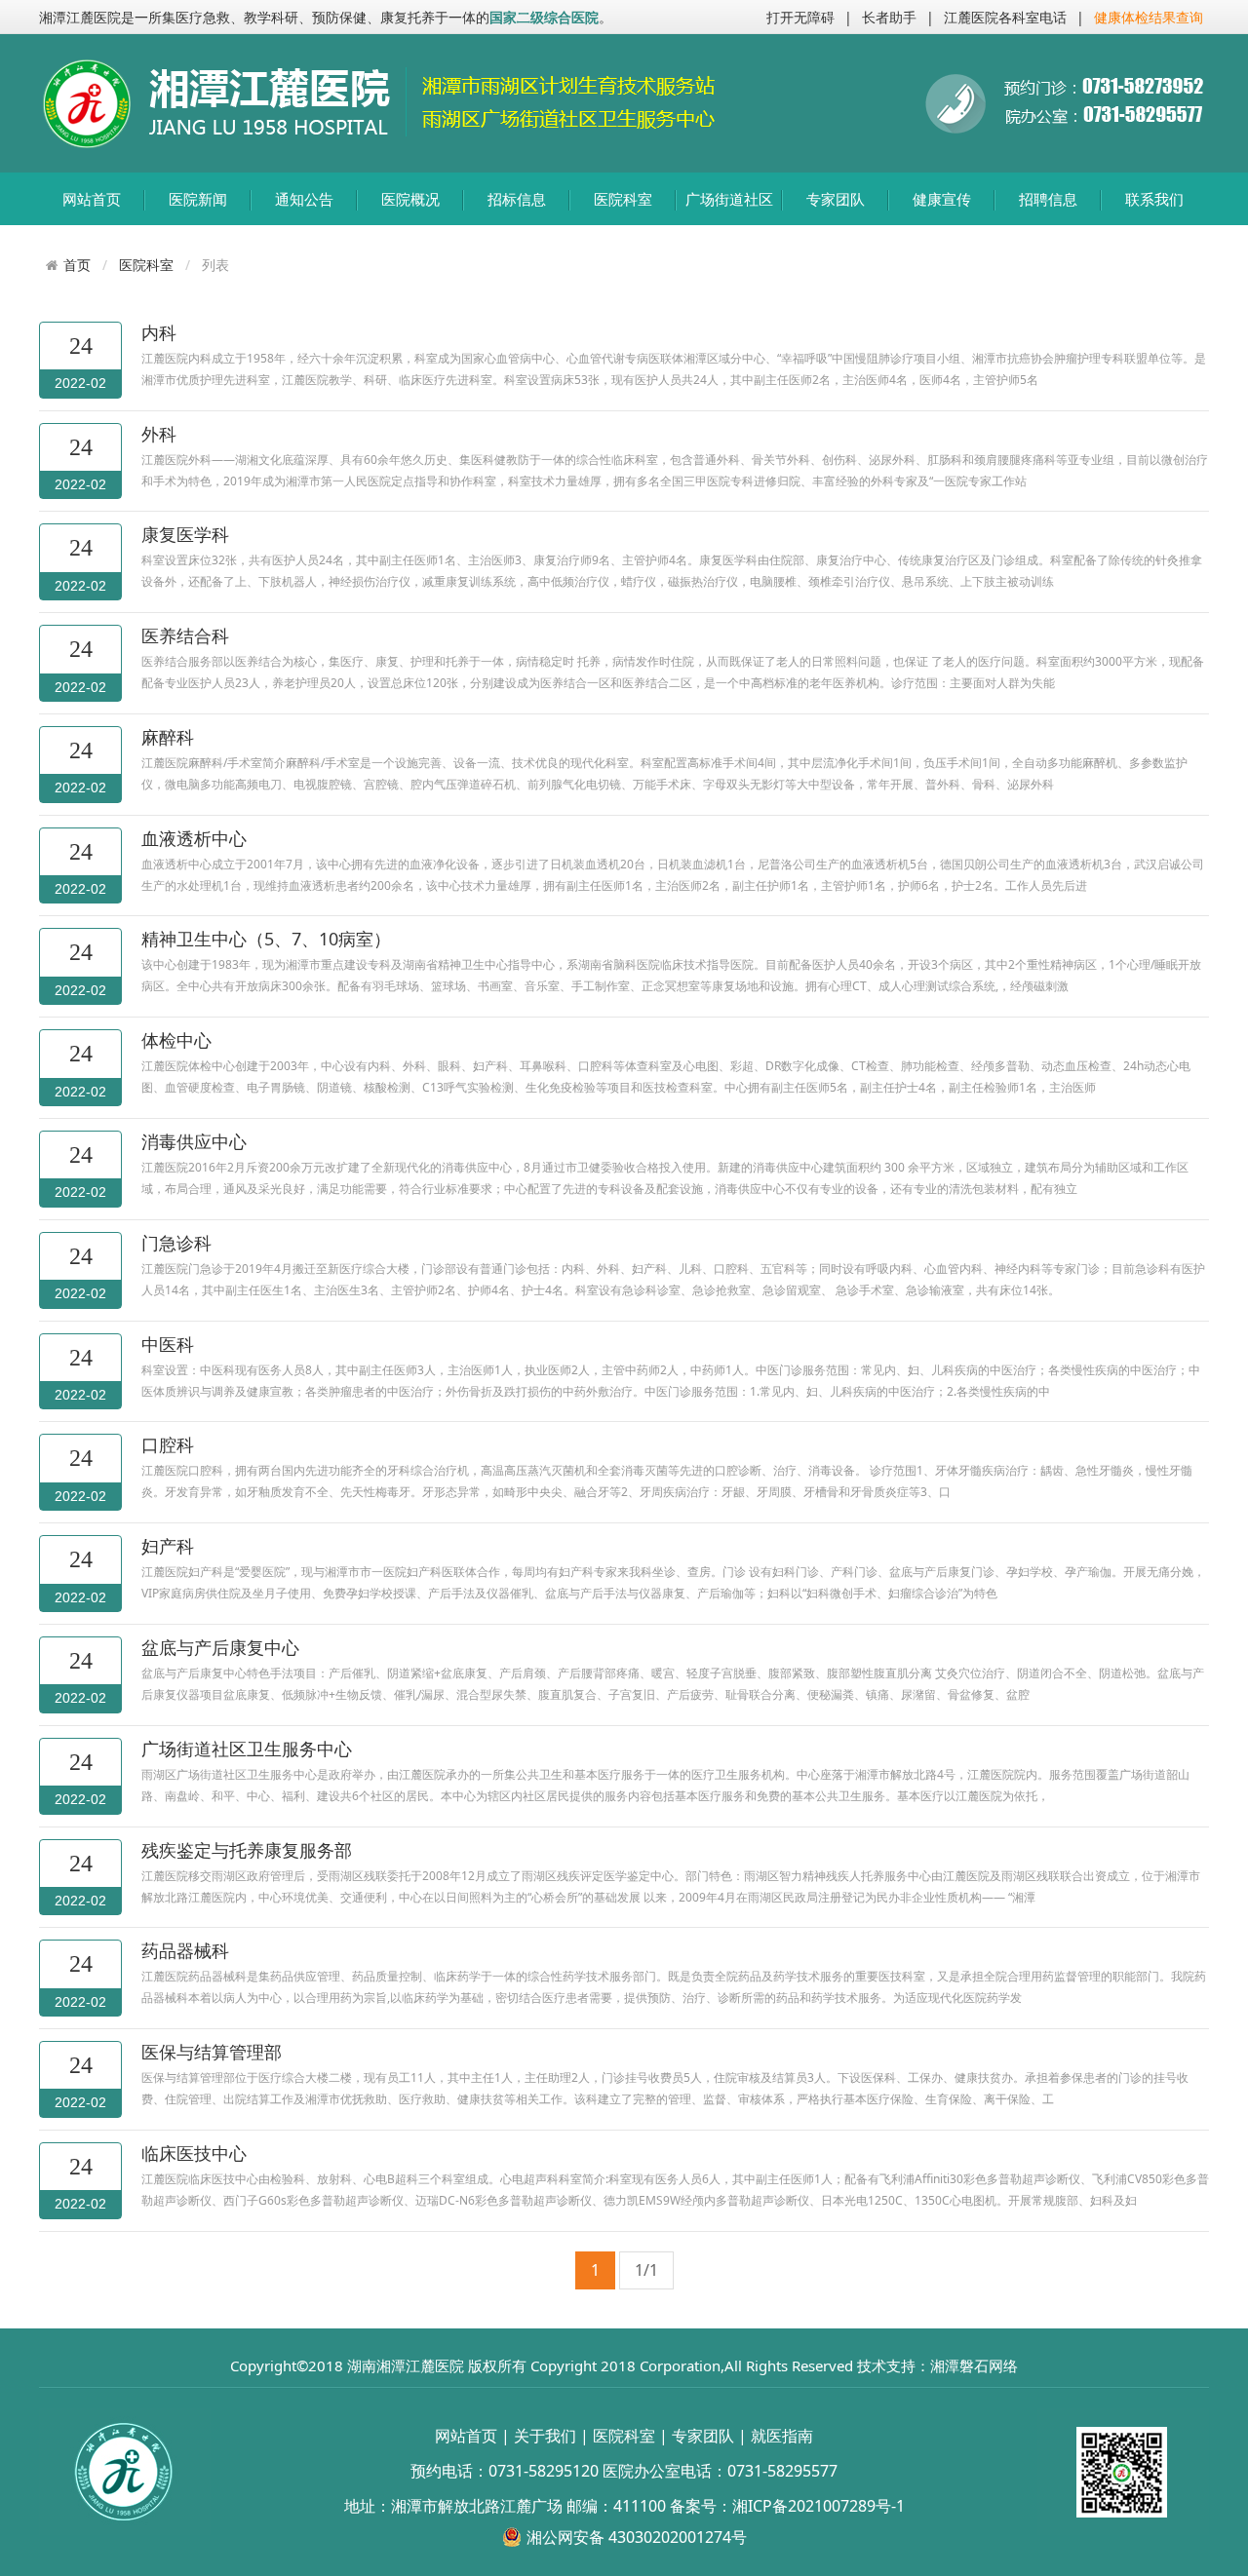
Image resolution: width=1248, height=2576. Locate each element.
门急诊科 (176, 1243)
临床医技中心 (194, 2153)
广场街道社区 (729, 199)
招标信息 (517, 199)
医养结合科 (185, 635)
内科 (159, 332)
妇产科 (168, 1546)
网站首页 (92, 199)
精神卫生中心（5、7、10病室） (266, 939)
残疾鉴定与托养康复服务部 (247, 1850)
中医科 (168, 1344)
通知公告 (304, 199)
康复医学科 (185, 534)
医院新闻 (198, 199)
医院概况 (410, 199)
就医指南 (782, 2436)
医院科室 (623, 199)
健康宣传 (942, 199)
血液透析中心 (194, 838)
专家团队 (836, 199)
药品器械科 (185, 1950)
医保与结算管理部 (212, 2052)
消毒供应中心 (194, 1141)
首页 (77, 265)
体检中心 (176, 1040)
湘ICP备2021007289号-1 (819, 2506)
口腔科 (168, 1444)
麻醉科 (168, 737)
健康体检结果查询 (1149, 17)
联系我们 (1154, 199)
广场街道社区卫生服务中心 (247, 1749)
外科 (159, 434)
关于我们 (545, 2436)
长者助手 (889, 17)
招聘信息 (1048, 199)
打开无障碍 (800, 17)
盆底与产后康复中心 (220, 1647)
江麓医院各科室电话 (1005, 17)
